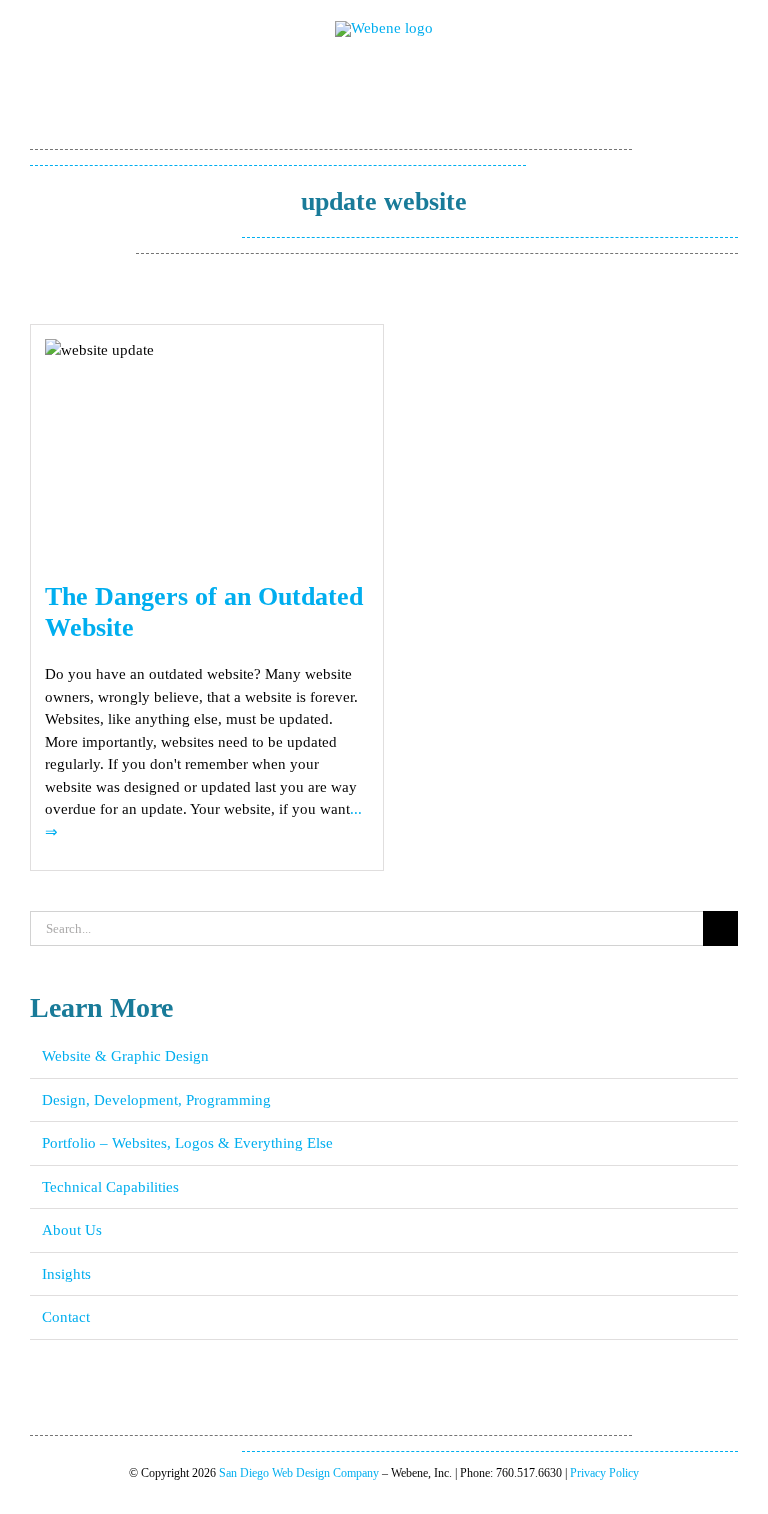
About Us (72, 1230)
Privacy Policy (604, 1473)
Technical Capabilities (110, 1187)
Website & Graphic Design (125, 1056)
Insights (66, 1274)
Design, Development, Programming (156, 1100)
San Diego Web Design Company (299, 1473)
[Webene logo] (384, 28)
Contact (66, 1317)
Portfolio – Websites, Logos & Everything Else (187, 1143)
